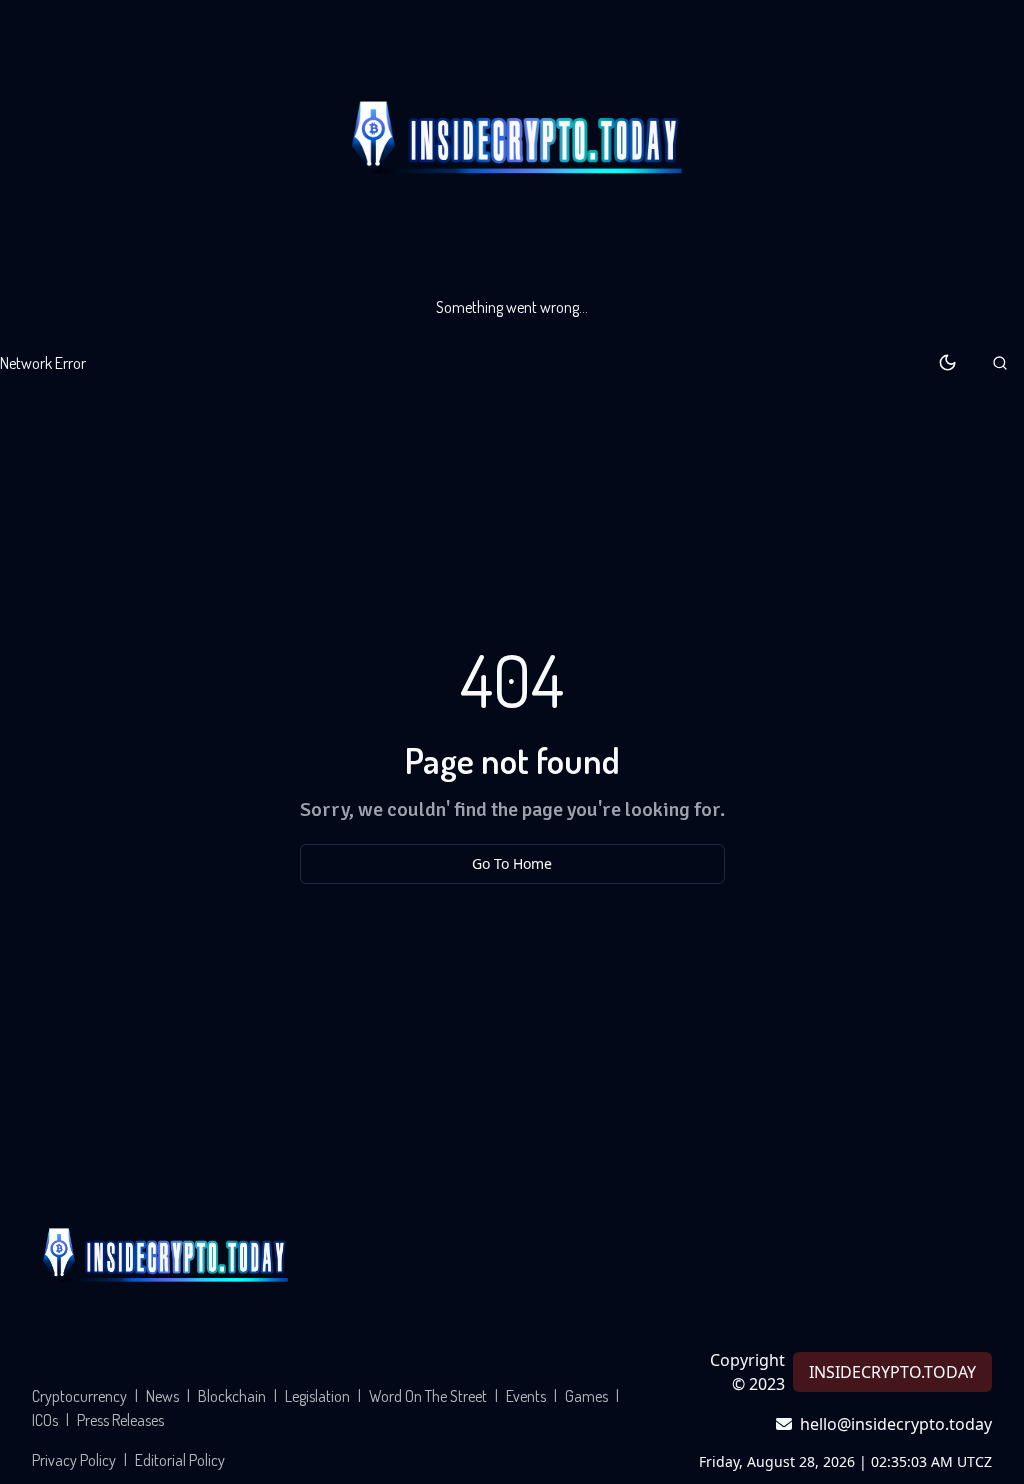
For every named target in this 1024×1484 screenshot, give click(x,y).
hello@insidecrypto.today (896, 1424)
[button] (1000, 363)
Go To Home (512, 863)
